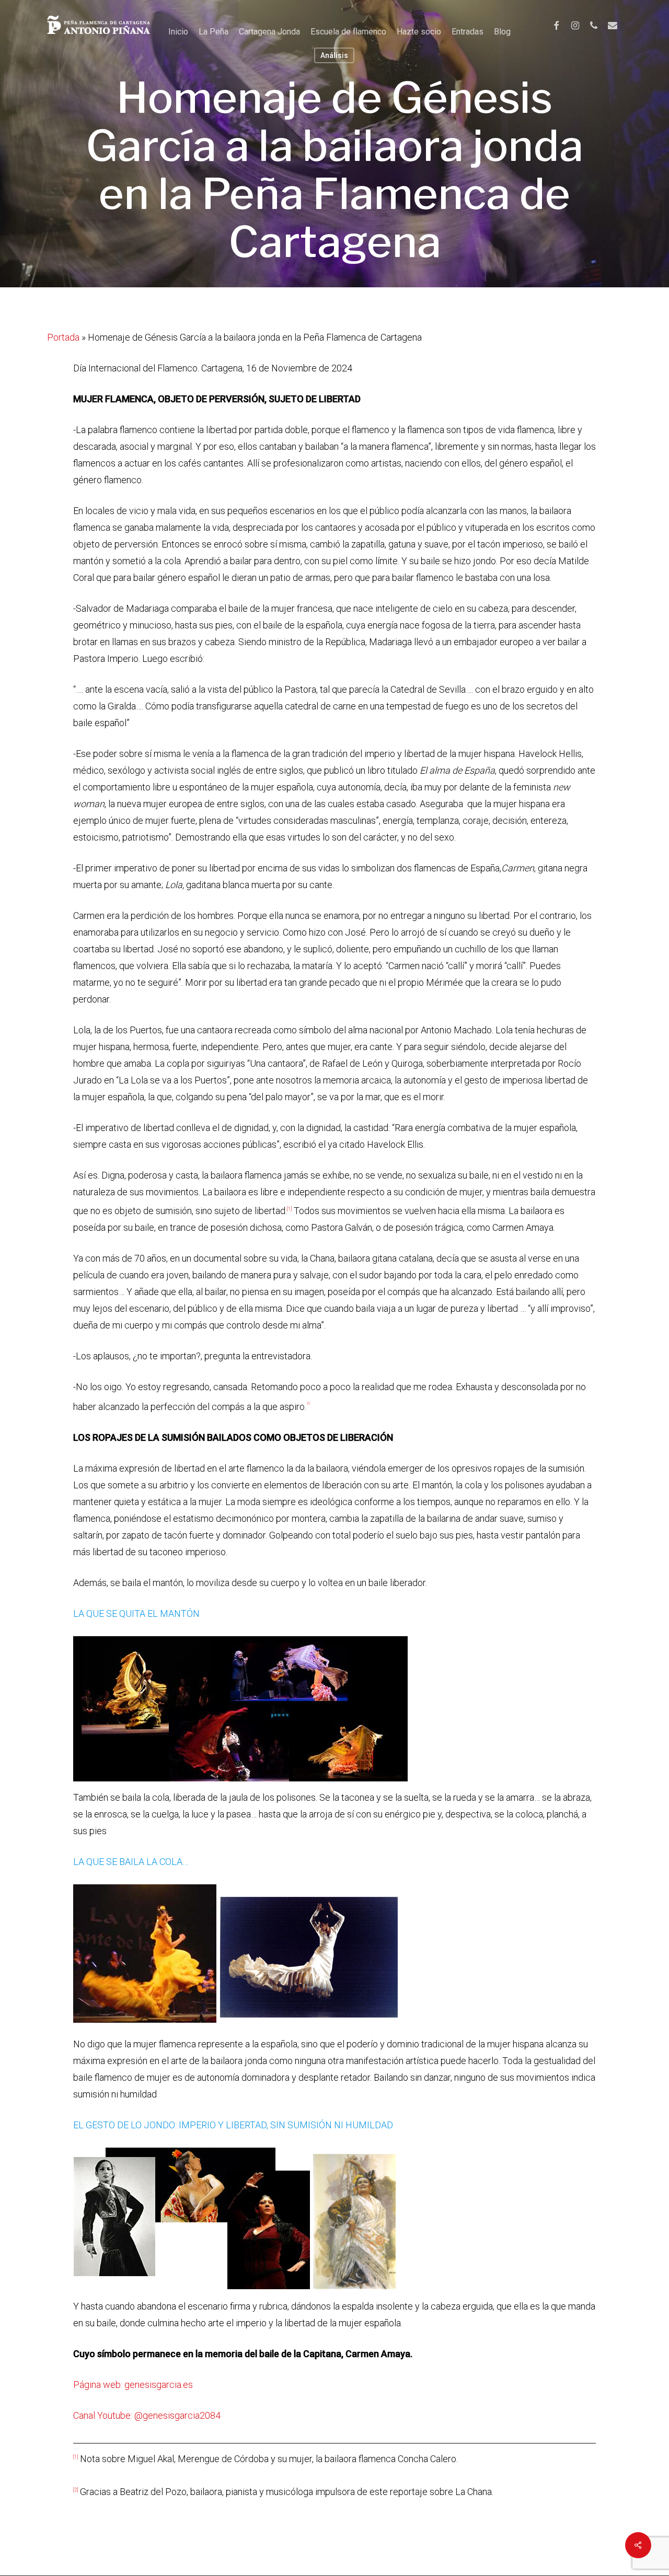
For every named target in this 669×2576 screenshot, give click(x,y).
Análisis (334, 55)
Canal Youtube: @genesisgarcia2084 (147, 2415)
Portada (63, 337)
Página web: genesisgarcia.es (133, 2385)
